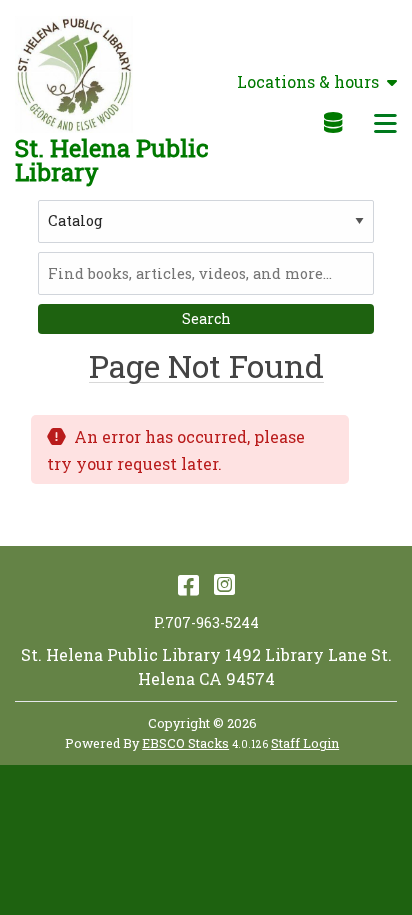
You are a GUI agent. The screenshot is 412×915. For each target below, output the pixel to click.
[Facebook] (188, 584)
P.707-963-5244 (206, 622)
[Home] (74, 74)
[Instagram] (224, 584)
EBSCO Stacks (185, 743)
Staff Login (305, 743)
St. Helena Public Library (111, 160)
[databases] (334, 122)
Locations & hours (308, 82)
